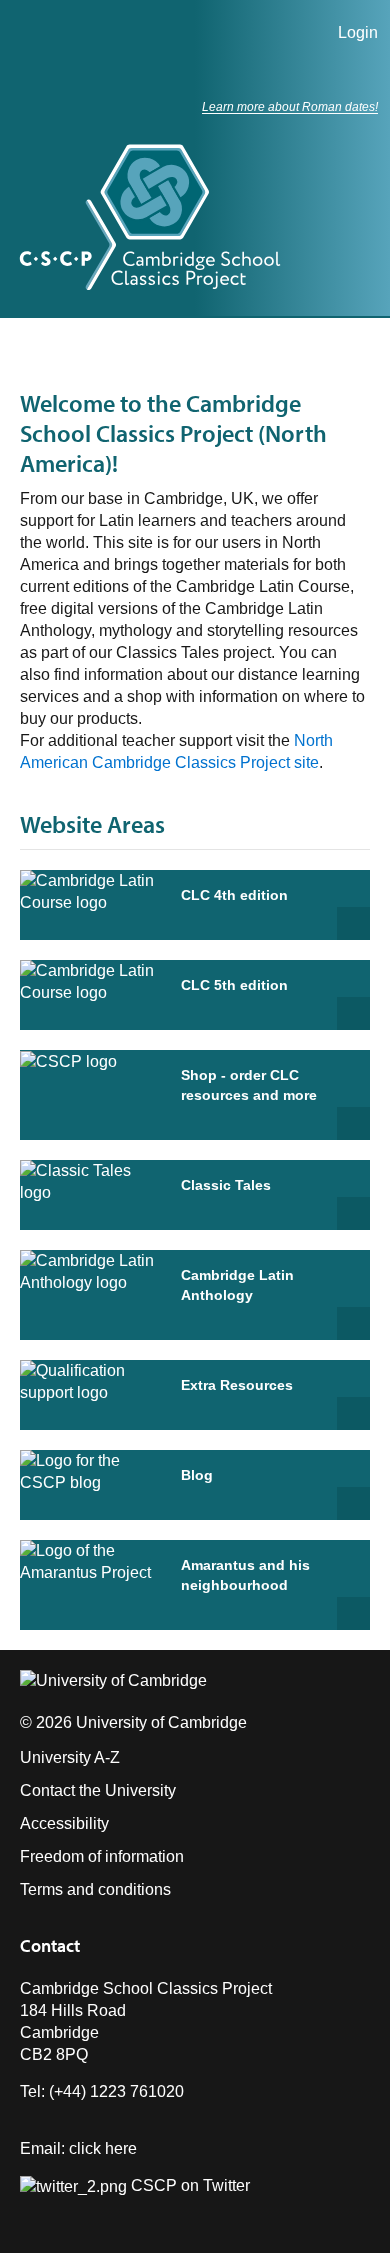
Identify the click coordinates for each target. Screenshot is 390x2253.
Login (358, 32)
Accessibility (64, 1823)
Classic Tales (226, 1185)
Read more (353, 1213)
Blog (197, 1475)
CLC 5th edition (234, 985)
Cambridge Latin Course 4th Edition (353, 923)
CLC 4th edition (234, 895)
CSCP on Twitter (188, 2185)
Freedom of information (102, 1856)
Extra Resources (237, 1385)
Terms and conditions (95, 1889)
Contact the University (98, 1790)
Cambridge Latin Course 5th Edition (353, 1013)
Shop (353, 1123)
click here (103, 2148)
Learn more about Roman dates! (290, 107)
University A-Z (70, 1757)
